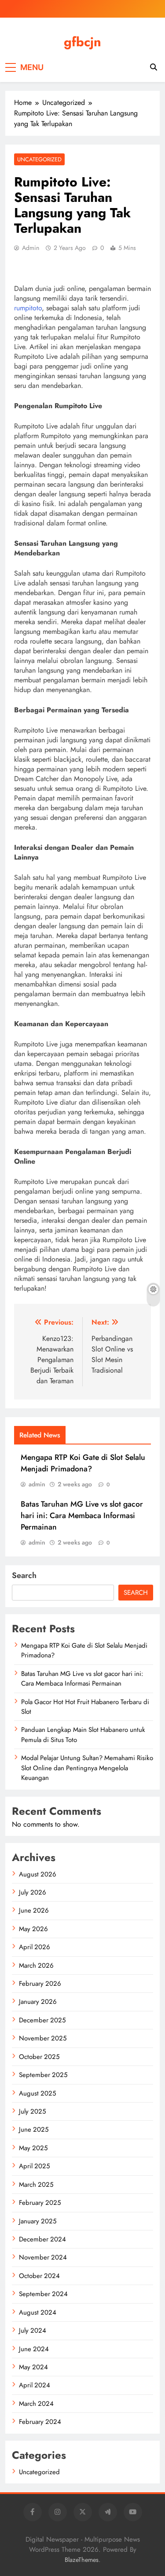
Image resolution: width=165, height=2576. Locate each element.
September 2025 (43, 2075)
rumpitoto (28, 308)
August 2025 (37, 2093)
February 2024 (40, 2422)
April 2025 (34, 2166)
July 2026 (33, 1892)
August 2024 (38, 2312)
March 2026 (36, 1966)
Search (24, 1575)
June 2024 (34, 2349)
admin (31, 248)
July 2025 (32, 2111)
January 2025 (38, 2221)
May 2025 (33, 2148)
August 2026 (38, 1874)
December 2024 (42, 2239)
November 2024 (43, 2257)
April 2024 (35, 2385)
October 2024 (39, 2276)
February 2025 (40, 2203)
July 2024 (33, 2330)
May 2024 (33, 2367)
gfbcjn (82, 42)
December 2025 (42, 2020)
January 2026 (38, 2002)
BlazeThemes (82, 2560)
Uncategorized (39, 159)
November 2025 (43, 2038)
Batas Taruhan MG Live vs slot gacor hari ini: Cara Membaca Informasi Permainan (82, 1515)
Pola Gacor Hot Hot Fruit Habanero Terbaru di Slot (85, 1707)
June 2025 (34, 2129)
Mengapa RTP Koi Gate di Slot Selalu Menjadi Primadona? (83, 1463)
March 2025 (36, 2185)
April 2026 (35, 1947)
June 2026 (34, 1910)
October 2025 (39, 2057)
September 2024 (43, 2294)
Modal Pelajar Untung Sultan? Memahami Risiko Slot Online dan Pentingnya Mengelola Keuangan (87, 1768)
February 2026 (40, 1984)
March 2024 (36, 2404)
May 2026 (33, 1929)
